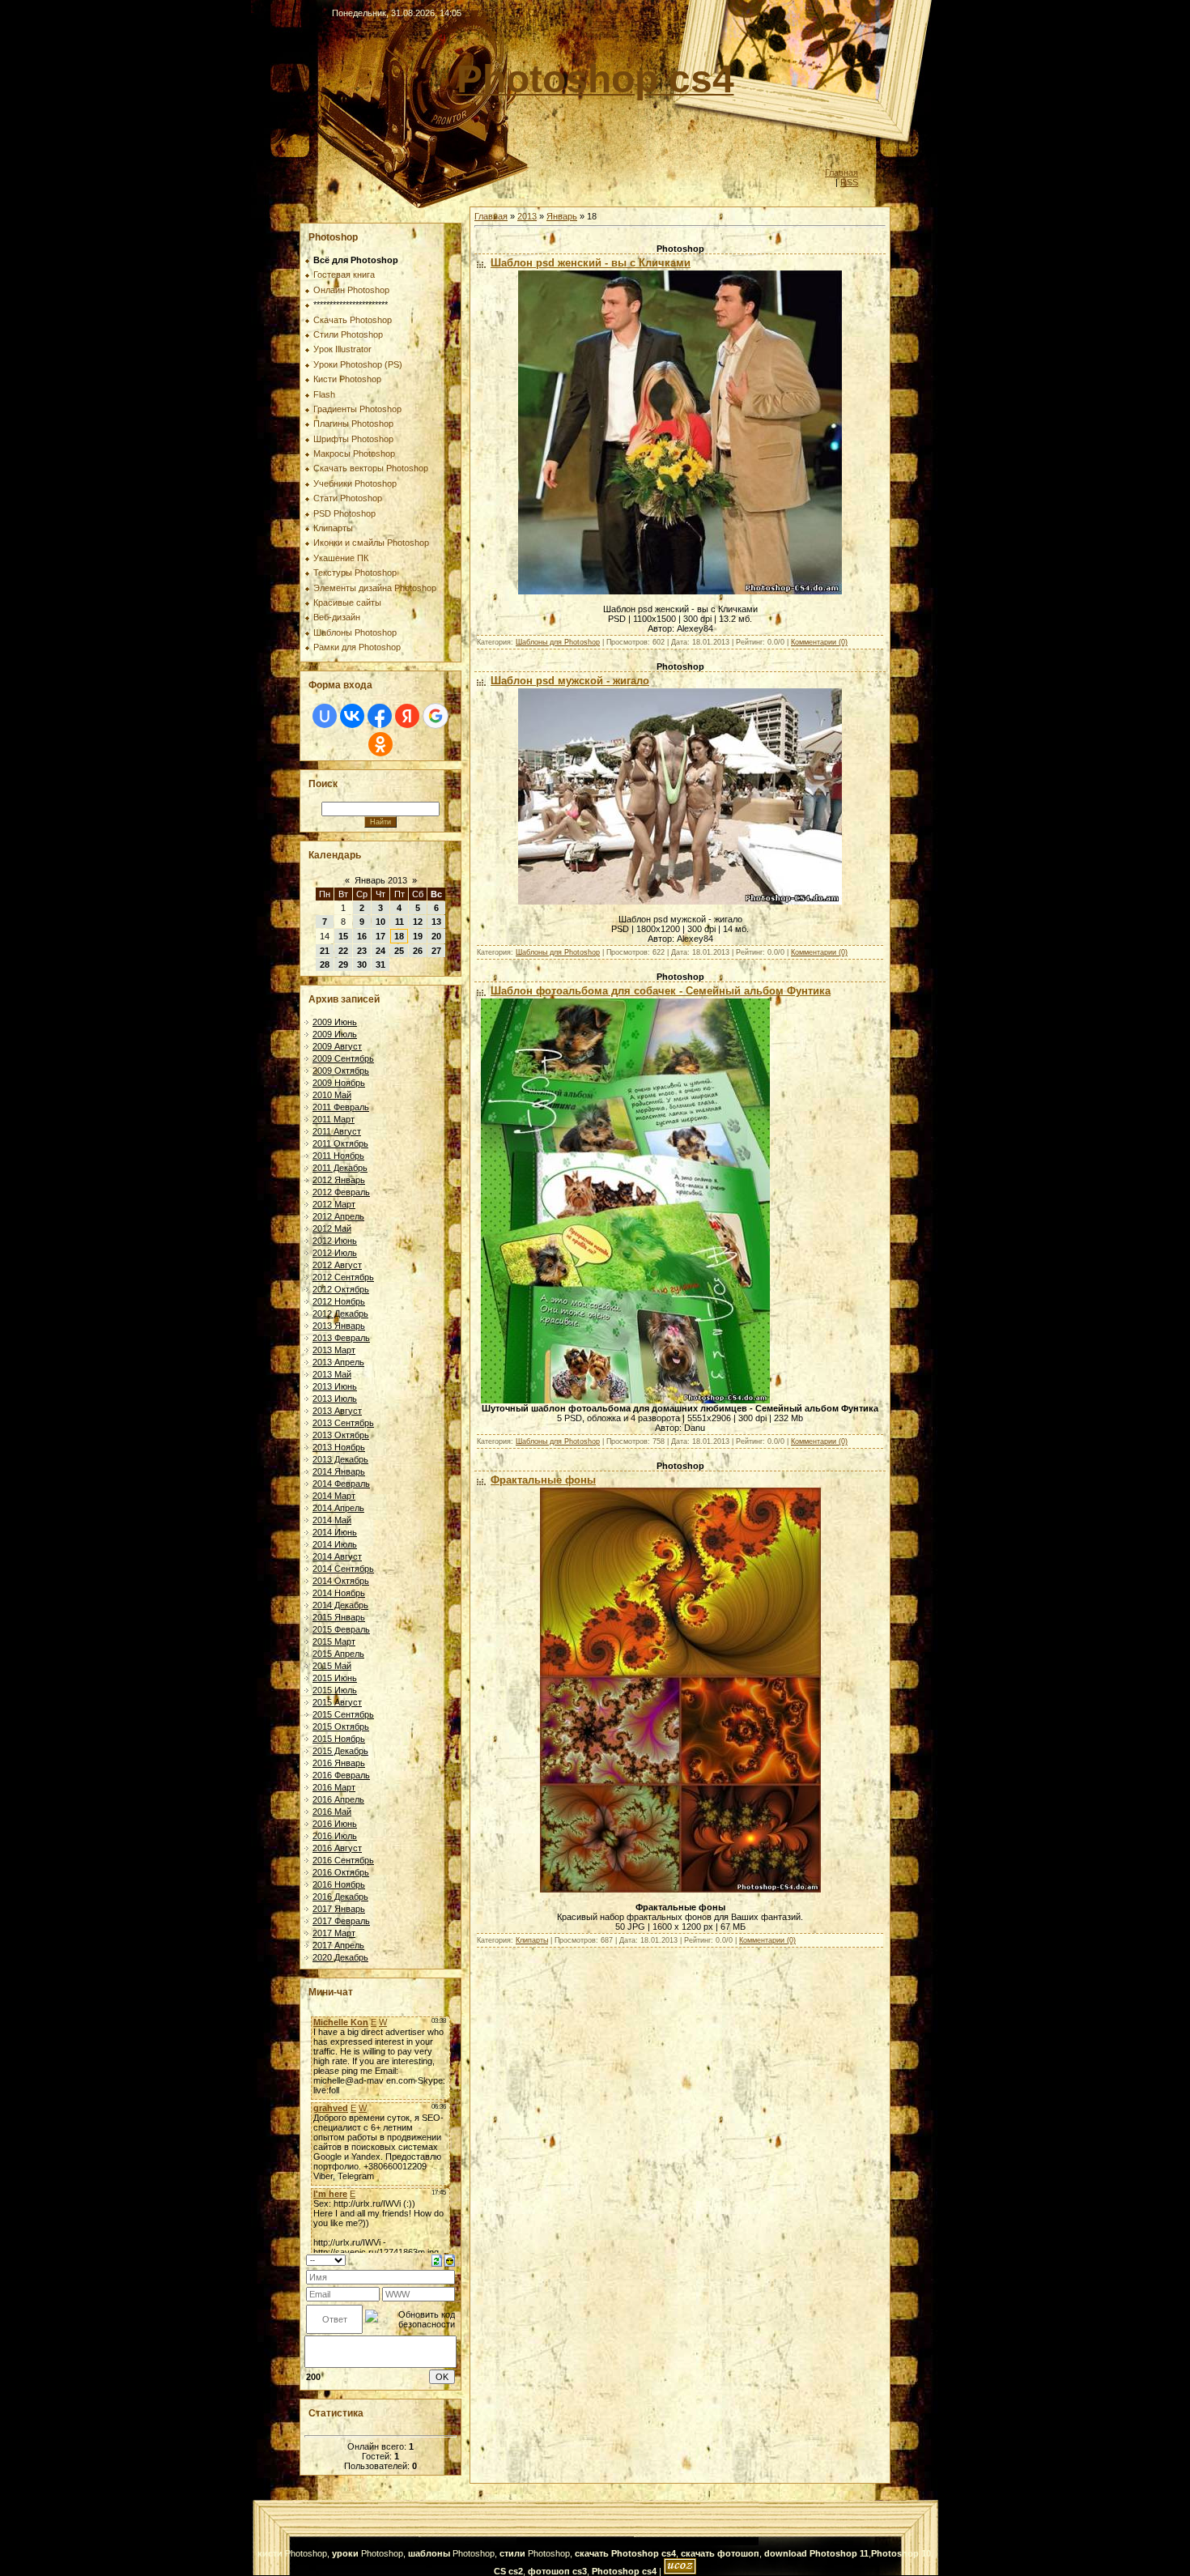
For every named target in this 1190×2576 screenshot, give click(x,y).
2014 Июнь (335, 1532)
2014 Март (334, 1496)
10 (380, 922)
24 (380, 951)
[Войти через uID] (325, 716)
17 (380, 936)
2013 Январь (339, 1326)
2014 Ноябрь (339, 1593)
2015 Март (334, 1641)
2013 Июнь (335, 1386)
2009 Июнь (335, 1022)
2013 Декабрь (340, 1459)
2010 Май (332, 1095)
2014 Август (337, 1556)
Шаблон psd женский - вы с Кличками (591, 263)
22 (343, 951)
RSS (849, 182)
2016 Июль (335, 1836)
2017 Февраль (341, 1921)
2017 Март (334, 1933)
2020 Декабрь (340, 1957)
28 (325, 964)
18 (399, 936)
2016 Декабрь (340, 1897)
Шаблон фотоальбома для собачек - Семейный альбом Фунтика (661, 991)
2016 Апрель (338, 1799)
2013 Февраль (341, 1338)
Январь (562, 216)
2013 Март (334, 1350)
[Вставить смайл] (450, 2259)
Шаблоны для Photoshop (558, 642)
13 (436, 922)
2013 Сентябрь (343, 1423)
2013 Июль (335, 1399)
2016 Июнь (335, 1824)
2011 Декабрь (340, 1168)
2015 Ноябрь (339, 1739)
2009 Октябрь (341, 1071)
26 (418, 951)
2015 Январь (339, 1617)
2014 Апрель (338, 1508)
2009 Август (337, 1046)
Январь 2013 (381, 880)
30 (362, 964)
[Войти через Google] (436, 716)
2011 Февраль (341, 1107)
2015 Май (332, 1666)
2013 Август (337, 1411)
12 (418, 922)
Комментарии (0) (819, 642)
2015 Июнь (335, 1678)
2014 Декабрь (340, 1605)
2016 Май (332, 1812)
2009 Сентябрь (343, 1058)
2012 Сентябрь (343, 1277)
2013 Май (332, 1374)
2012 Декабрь (340, 1314)
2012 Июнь (335, 1241)
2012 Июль (335, 1253)
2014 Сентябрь (343, 1569)
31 (380, 964)
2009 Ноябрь (339, 1083)
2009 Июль (335, 1034)
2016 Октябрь (341, 1872)
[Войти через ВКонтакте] (352, 716)
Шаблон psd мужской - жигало (570, 681)
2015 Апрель (338, 1654)
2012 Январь (339, 1180)
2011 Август (337, 1131)
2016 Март (334, 1787)
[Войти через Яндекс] (407, 716)
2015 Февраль (341, 1629)
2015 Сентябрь (343, 1714)
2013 (527, 216)
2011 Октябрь (340, 1143)
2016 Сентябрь (343, 1860)
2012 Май (332, 1228)
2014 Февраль (341, 1484)
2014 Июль (335, 1544)
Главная (841, 172)
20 (436, 936)
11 (399, 922)
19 (418, 936)
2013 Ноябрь (339, 1447)
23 (362, 951)
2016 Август (337, 1848)
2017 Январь (339, 1909)
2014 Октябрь (341, 1581)
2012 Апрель (338, 1216)
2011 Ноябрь (338, 1156)
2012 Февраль (341, 1192)
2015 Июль (335, 1690)
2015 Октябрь (341, 1727)
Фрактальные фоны (543, 1480)
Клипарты (532, 1940)
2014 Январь (339, 1471)
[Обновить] (437, 2259)
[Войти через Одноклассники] (380, 744)
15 (343, 936)
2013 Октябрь (341, 1435)
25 (399, 951)
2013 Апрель (338, 1362)
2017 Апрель (338, 1945)
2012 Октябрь (341, 1289)
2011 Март (334, 1119)
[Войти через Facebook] (380, 716)
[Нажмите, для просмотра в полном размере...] (680, 591)
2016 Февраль (341, 1775)
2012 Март (334, 1204)
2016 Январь (339, 1763)
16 (362, 936)
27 (436, 951)
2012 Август (337, 1265)
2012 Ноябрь (339, 1301)
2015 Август (337, 1702)
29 (343, 964)
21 (325, 951)
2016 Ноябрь (339, 1884)
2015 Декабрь (340, 1751)
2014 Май (332, 1520)
